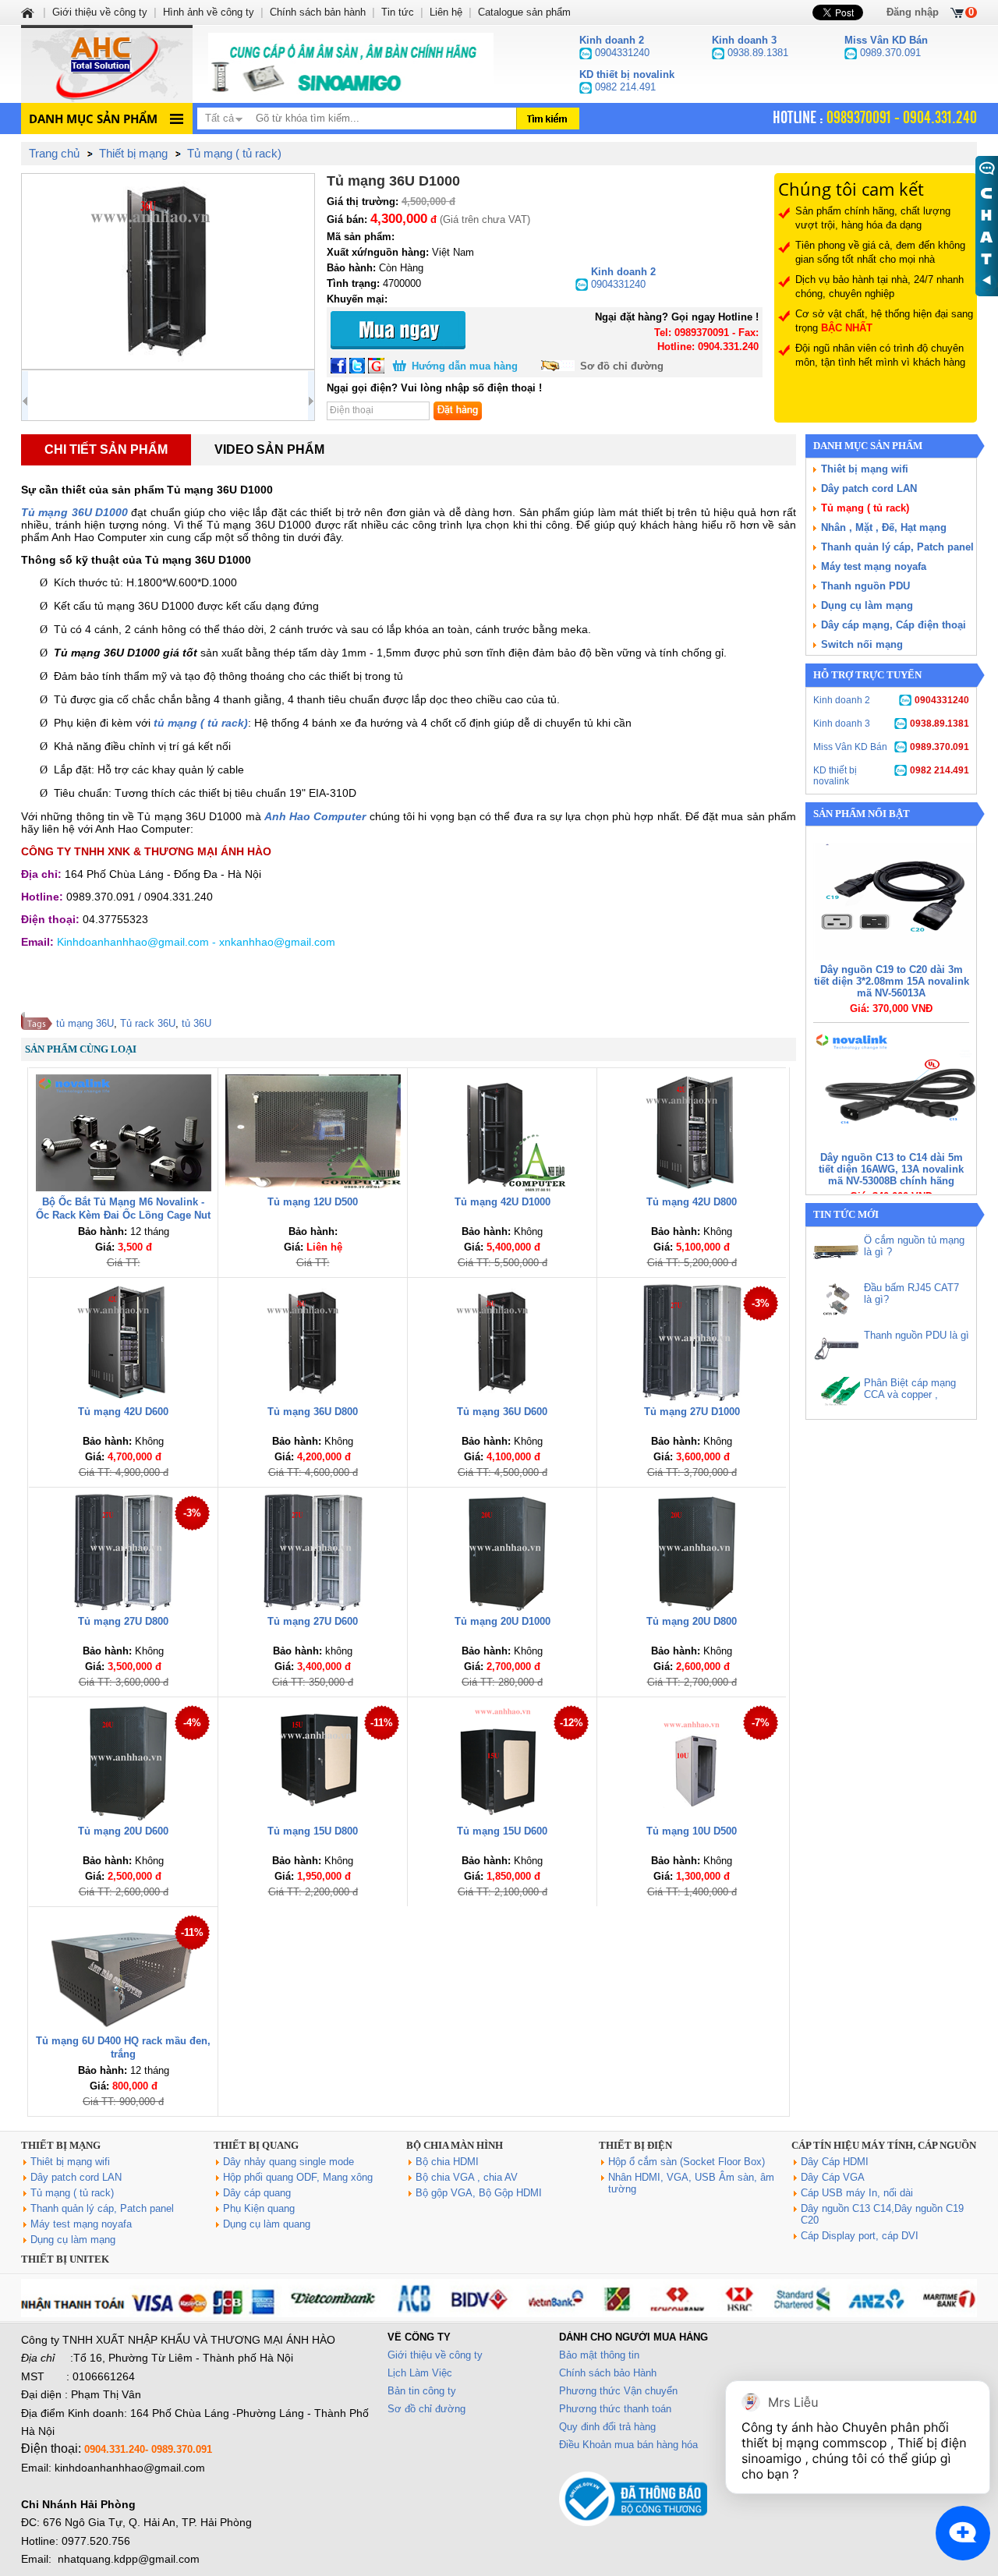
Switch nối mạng (862, 644)
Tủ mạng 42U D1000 (503, 1202)
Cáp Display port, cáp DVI (860, 2236)
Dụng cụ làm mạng (867, 605)
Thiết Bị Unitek (65, 2259)
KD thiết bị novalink (891, 776)
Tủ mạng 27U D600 (313, 1621)
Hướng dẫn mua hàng (465, 366)
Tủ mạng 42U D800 (692, 1202)
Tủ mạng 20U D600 (123, 1831)
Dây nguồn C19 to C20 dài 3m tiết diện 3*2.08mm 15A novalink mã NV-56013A (892, 981)
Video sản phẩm (269, 449)
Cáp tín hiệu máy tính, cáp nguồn (884, 2145)
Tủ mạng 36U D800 (313, 1412)
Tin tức (398, 12)
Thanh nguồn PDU (865, 586)
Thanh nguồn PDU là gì (917, 1335)
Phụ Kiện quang (259, 2208)
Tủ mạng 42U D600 (123, 1412)
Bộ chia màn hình (455, 2145)
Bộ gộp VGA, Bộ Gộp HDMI (479, 2193)
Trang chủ (54, 153)
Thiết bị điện (635, 2145)
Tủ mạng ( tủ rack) (865, 508)
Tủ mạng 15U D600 (502, 1831)
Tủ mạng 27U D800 (123, 1621)
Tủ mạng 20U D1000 (503, 1621)
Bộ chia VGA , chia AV (467, 2177)
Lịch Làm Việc (420, 2373)
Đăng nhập (913, 12)
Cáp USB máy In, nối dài (857, 2193)
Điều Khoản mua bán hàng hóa (628, 2445)
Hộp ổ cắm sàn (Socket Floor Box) (687, 2162)
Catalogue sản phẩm (524, 12)
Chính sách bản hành (318, 12)
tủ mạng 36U (85, 1023)
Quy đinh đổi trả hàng (607, 2427)
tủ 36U (196, 1023)
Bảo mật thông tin (599, 2355)
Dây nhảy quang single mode (288, 2162)
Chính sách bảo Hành (608, 2373)
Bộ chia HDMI (447, 2162)
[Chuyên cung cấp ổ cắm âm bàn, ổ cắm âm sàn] (351, 64)
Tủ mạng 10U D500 (692, 1831)
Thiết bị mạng (61, 2145)
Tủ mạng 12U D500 (313, 1202)
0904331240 (623, 278)
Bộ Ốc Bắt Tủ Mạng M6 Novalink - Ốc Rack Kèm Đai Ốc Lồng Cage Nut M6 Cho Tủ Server (123, 1215)
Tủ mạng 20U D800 (692, 1621)
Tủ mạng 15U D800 (313, 1831)
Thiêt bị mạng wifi (865, 469)
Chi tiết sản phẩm (106, 449)
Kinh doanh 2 (891, 700)
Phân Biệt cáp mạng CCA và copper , (910, 1389)
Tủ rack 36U (148, 1023)
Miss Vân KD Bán (891, 747)
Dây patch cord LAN (869, 488)
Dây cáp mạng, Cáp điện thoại (894, 625)
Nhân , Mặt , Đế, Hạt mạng (884, 527)
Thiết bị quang (256, 2145)
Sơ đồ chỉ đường (622, 366)
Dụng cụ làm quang (267, 2224)
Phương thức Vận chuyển (618, 2391)
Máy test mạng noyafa (874, 566)
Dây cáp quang (257, 2193)
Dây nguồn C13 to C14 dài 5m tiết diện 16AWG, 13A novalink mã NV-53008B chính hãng (891, 1169)
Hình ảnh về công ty (209, 12)
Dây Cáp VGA (833, 2177)
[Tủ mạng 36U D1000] (168, 271)
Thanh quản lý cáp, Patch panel (897, 547)
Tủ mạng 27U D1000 (692, 1412)
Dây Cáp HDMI (835, 2162)
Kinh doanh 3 (891, 724)
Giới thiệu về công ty (435, 2355)
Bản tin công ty (422, 2391)
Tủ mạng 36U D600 (502, 1412)
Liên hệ (446, 12)
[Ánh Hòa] (29, 12)
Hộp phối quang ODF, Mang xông (298, 2177)
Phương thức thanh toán (615, 2409)
